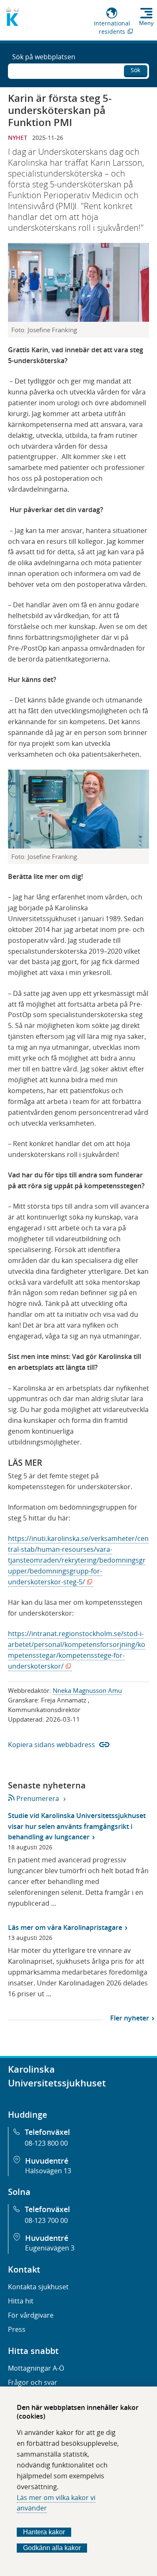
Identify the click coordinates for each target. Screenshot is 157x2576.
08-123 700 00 (46, 2220)
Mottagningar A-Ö (36, 2368)
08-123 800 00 (46, 2143)
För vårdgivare (31, 2315)
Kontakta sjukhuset (38, 2287)
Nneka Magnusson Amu (87, 1690)
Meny (146, 23)
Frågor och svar (33, 2382)
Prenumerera (37, 1798)
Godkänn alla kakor (52, 2548)
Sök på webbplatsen (44, 57)
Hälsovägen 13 (48, 2171)
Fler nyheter (130, 2018)
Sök (135, 70)
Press (17, 2329)
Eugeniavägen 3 (50, 2248)
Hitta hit (21, 2301)
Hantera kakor (44, 2532)
